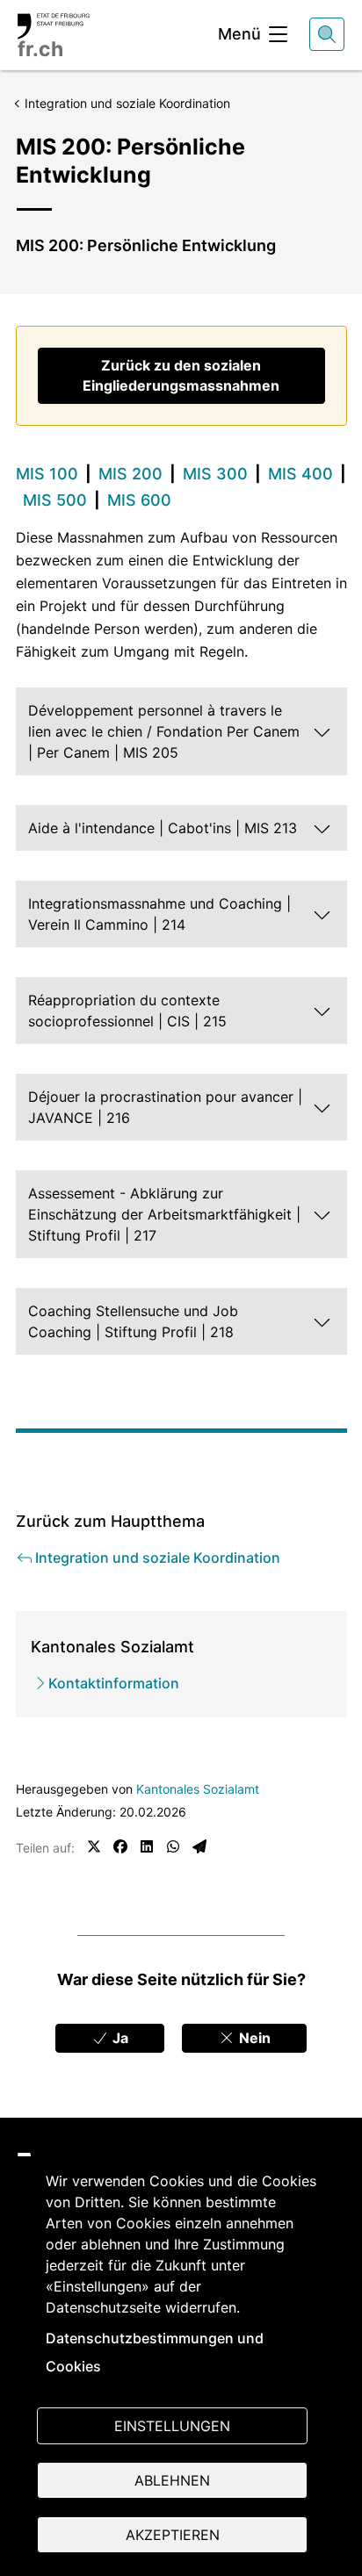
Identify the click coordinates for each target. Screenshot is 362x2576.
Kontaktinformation (114, 1683)
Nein (253, 2038)
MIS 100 (47, 474)
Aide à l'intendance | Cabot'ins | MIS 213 (163, 828)
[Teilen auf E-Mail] (199, 1846)
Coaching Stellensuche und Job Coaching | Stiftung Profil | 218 (133, 1321)
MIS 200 (130, 474)
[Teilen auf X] (94, 1846)
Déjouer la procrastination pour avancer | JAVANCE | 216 (165, 1107)
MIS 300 (215, 474)
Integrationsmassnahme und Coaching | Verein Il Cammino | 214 (159, 914)
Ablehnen (172, 2480)
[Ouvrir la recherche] (327, 34)
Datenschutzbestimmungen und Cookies (155, 2352)
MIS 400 (300, 474)
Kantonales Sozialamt (198, 1789)
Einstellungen (172, 2426)
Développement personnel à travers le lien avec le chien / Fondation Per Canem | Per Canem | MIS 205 (164, 731)
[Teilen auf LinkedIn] (147, 1846)
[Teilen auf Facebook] (120, 1846)
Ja (119, 2038)
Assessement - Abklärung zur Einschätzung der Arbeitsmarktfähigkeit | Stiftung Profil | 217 (164, 1214)
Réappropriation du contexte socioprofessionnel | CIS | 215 (127, 1011)
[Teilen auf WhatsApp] (173, 1846)
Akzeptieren (173, 2535)
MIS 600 (139, 500)
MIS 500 (55, 500)
